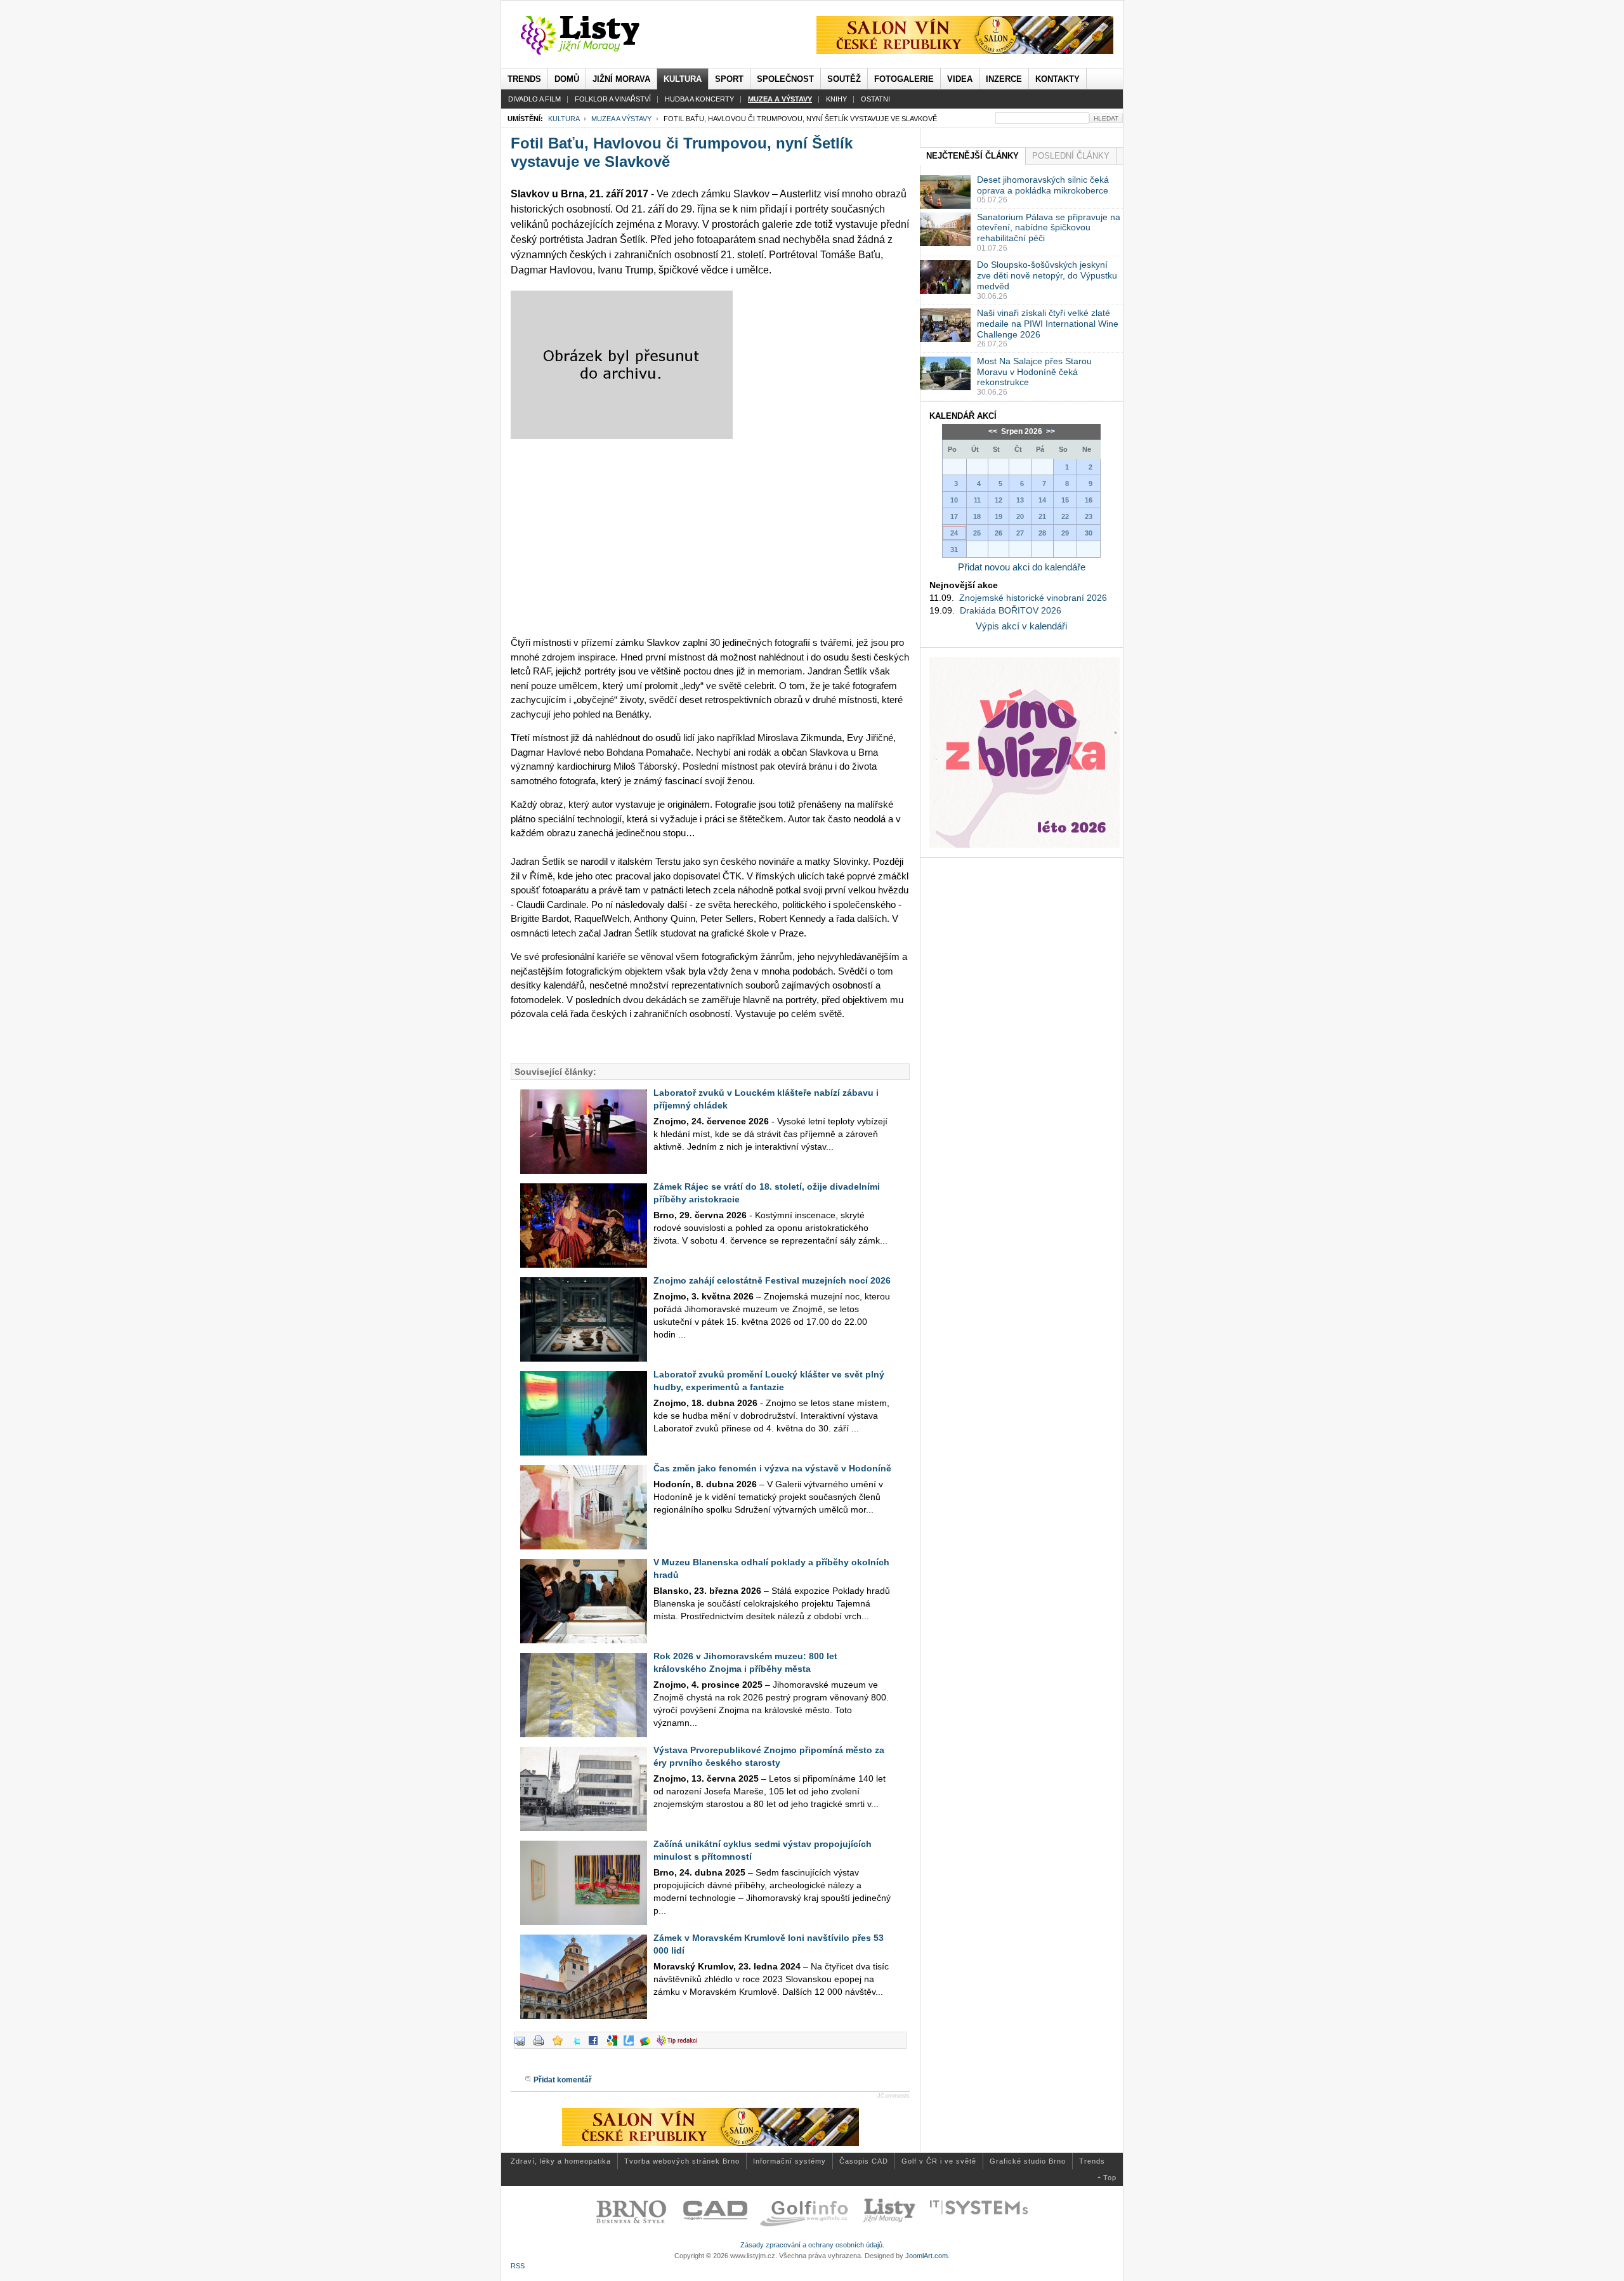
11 (977, 500)
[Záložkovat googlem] (615, 2046)
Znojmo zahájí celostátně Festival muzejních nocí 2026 (772, 1280)
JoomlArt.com (927, 2256)
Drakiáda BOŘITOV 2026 (1011, 610)
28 (1042, 533)
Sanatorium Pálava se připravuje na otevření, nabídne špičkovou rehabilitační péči (1049, 228)
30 (1089, 533)
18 (977, 516)
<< (994, 431)
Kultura (564, 119)
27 (1020, 533)
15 (1065, 500)
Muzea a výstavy (621, 119)
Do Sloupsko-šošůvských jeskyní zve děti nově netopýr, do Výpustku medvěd (1047, 275)
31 (954, 549)
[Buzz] (648, 2046)
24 (954, 533)
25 (977, 533)
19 (999, 516)
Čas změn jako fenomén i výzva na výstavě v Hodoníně (772, 1468)
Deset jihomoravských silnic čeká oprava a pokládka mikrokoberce (1043, 185)
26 (999, 533)
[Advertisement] (710, 537)
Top (1110, 2178)
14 (1042, 500)
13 (1020, 500)
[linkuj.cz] (632, 2046)
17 (954, 516)
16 (1089, 500)
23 (1089, 516)
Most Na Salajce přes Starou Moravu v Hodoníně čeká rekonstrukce (1034, 372)
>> (1050, 431)
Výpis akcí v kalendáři (1021, 626)
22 (1065, 516)
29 (1065, 533)
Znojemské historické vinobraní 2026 (1033, 598)
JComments (894, 2096)
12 (999, 500)
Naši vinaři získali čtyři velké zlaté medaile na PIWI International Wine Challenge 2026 (1048, 324)
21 (1042, 516)
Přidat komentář (563, 2080)
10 (954, 500)
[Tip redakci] (680, 2046)
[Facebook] (596, 2046)
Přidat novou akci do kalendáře (1022, 567)
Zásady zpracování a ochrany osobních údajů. (812, 2245)
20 (1020, 516)
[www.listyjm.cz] (595, 36)
